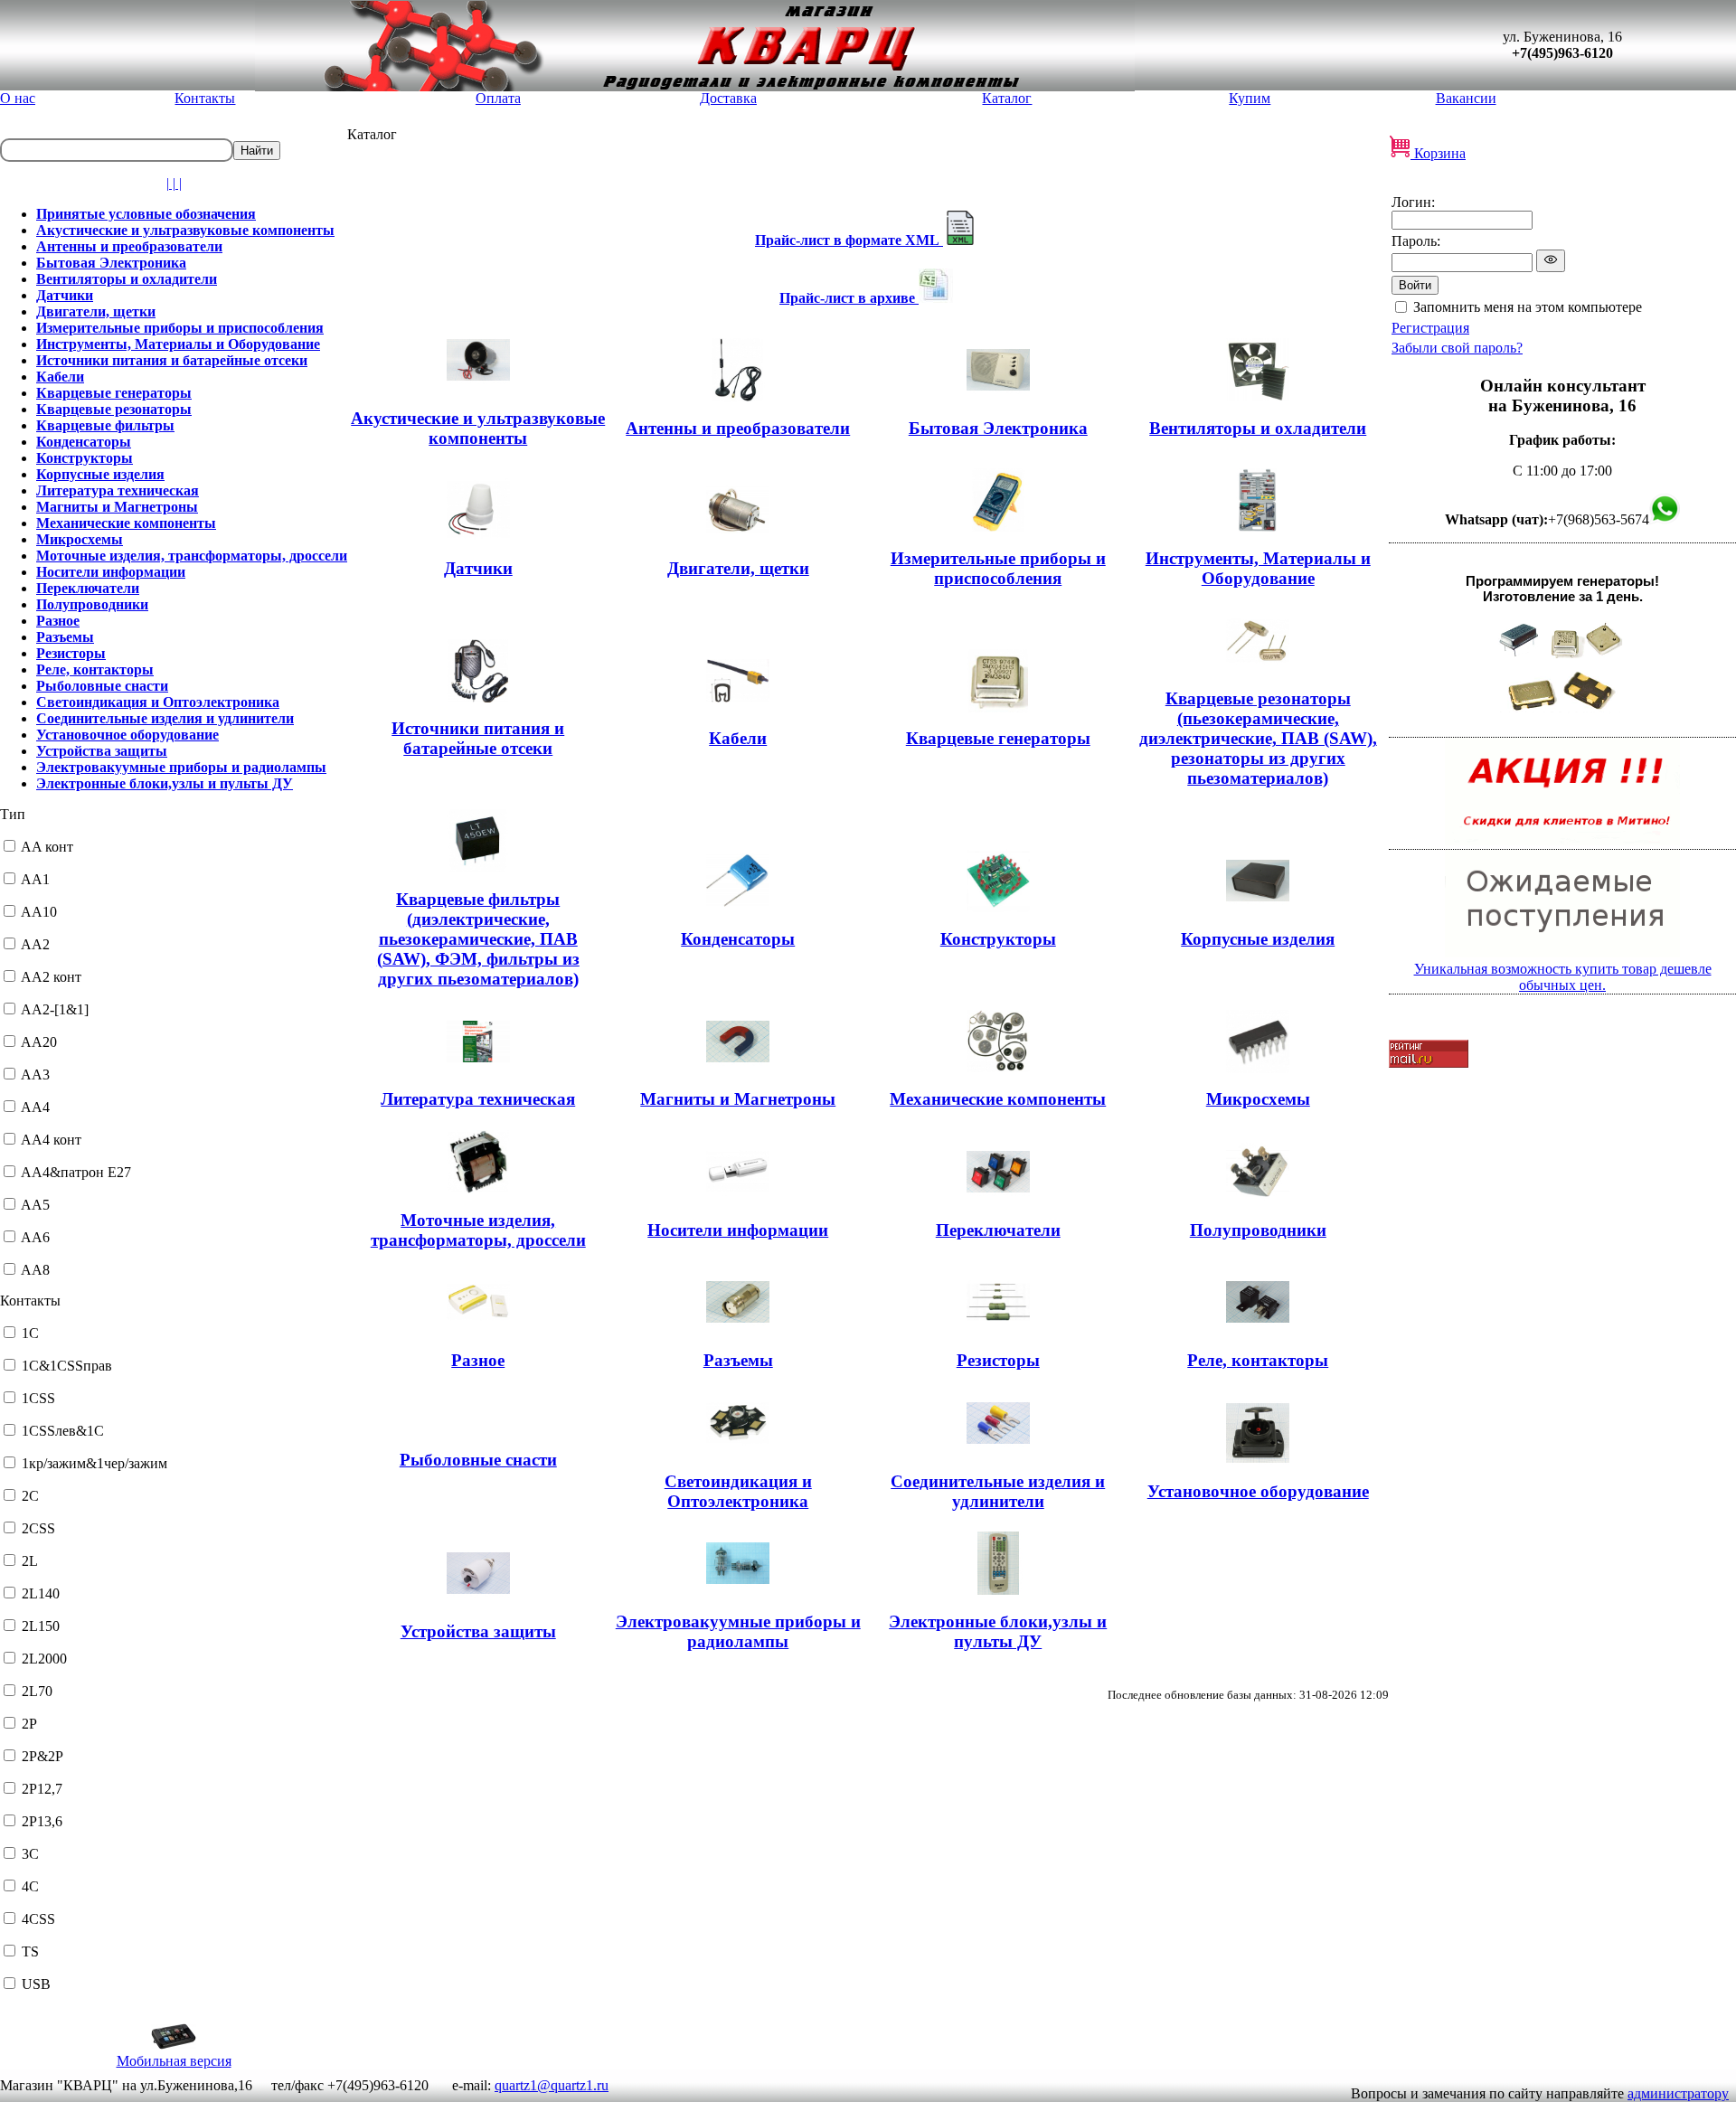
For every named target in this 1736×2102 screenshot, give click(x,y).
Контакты (205, 98)
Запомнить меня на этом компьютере (1528, 307)
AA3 (35, 1075)
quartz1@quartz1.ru (552, 2085)
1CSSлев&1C (63, 1431)
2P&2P (42, 1756)
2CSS (38, 1528)
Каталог (1007, 98)
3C (30, 1854)
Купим (1250, 98)
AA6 (35, 1237)
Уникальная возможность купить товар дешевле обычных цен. (1563, 977)
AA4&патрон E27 (76, 1172)
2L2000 (44, 1659)
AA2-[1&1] (55, 1009)
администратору (1678, 2093)
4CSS (38, 1919)
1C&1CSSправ (67, 1366)
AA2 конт (51, 977)
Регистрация (1430, 328)
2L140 (41, 1593)
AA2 (35, 944)
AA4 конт (51, 1140)
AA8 (35, 1270)
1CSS (38, 1398)
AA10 (39, 912)
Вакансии (1466, 98)
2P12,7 (42, 1789)
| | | (174, 183)
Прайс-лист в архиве (849, 298)
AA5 (35, 1205)
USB (36, 1984)
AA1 (35, 879)
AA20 (39, 1042)
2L (30, 1561)
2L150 (41, 1626)
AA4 (35, 1107)
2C (30, 1496)
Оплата (498, 98)
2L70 (37, 1691)
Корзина (1438, 153)
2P (29, 1724)
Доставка (728, 98)
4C (30, 1886)
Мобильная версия (174, 2061)
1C (30, 1333)
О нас (18, 98)
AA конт (47, 847)
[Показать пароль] (1551, 261)
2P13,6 (42, 1821)
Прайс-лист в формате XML (849, 240)
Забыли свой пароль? (1457, 348)
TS (30, 1951)
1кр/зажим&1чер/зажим (94, 1463)
